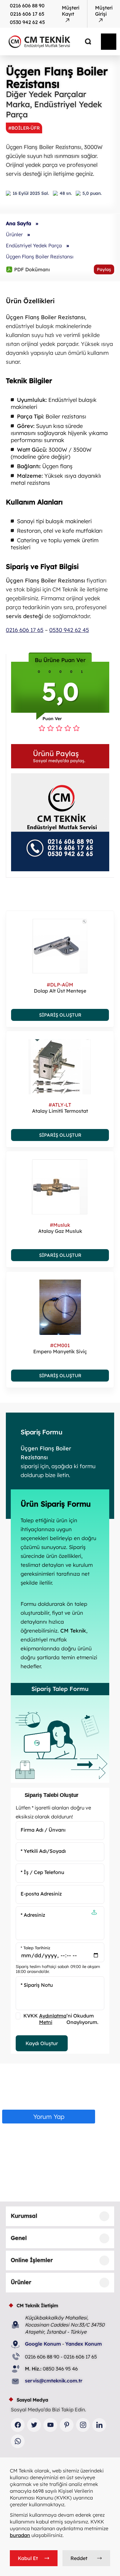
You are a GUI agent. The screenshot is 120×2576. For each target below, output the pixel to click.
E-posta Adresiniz (41, 1894)
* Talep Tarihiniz (35, 1948)
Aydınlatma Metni (53, 2019)
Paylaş (104, 269)
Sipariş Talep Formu (60, 1689)
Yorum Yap (49, 2117)
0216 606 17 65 (27, 14)
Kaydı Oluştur (42, 2043)
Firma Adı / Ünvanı (43, 1829)
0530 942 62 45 (27, 22)
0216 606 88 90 (27, 6)
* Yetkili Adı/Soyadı (43, 1851)
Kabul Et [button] (28, 2558)
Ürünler (14, 234)
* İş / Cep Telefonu (42, 1872)
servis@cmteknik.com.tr (54, 2381)
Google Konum (43, 2344)
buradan (20, 2535)
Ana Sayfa (18, 223)
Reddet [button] (79, 2558)
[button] (60, 756)
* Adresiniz (33, 1915)
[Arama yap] (83, 41)
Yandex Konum (84, 2344)
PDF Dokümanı (28, 269)
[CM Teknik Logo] (47, 41)
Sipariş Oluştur (60, 1015)
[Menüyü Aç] (109, 42)
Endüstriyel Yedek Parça (34, 245)
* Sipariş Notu (37, 1985)
